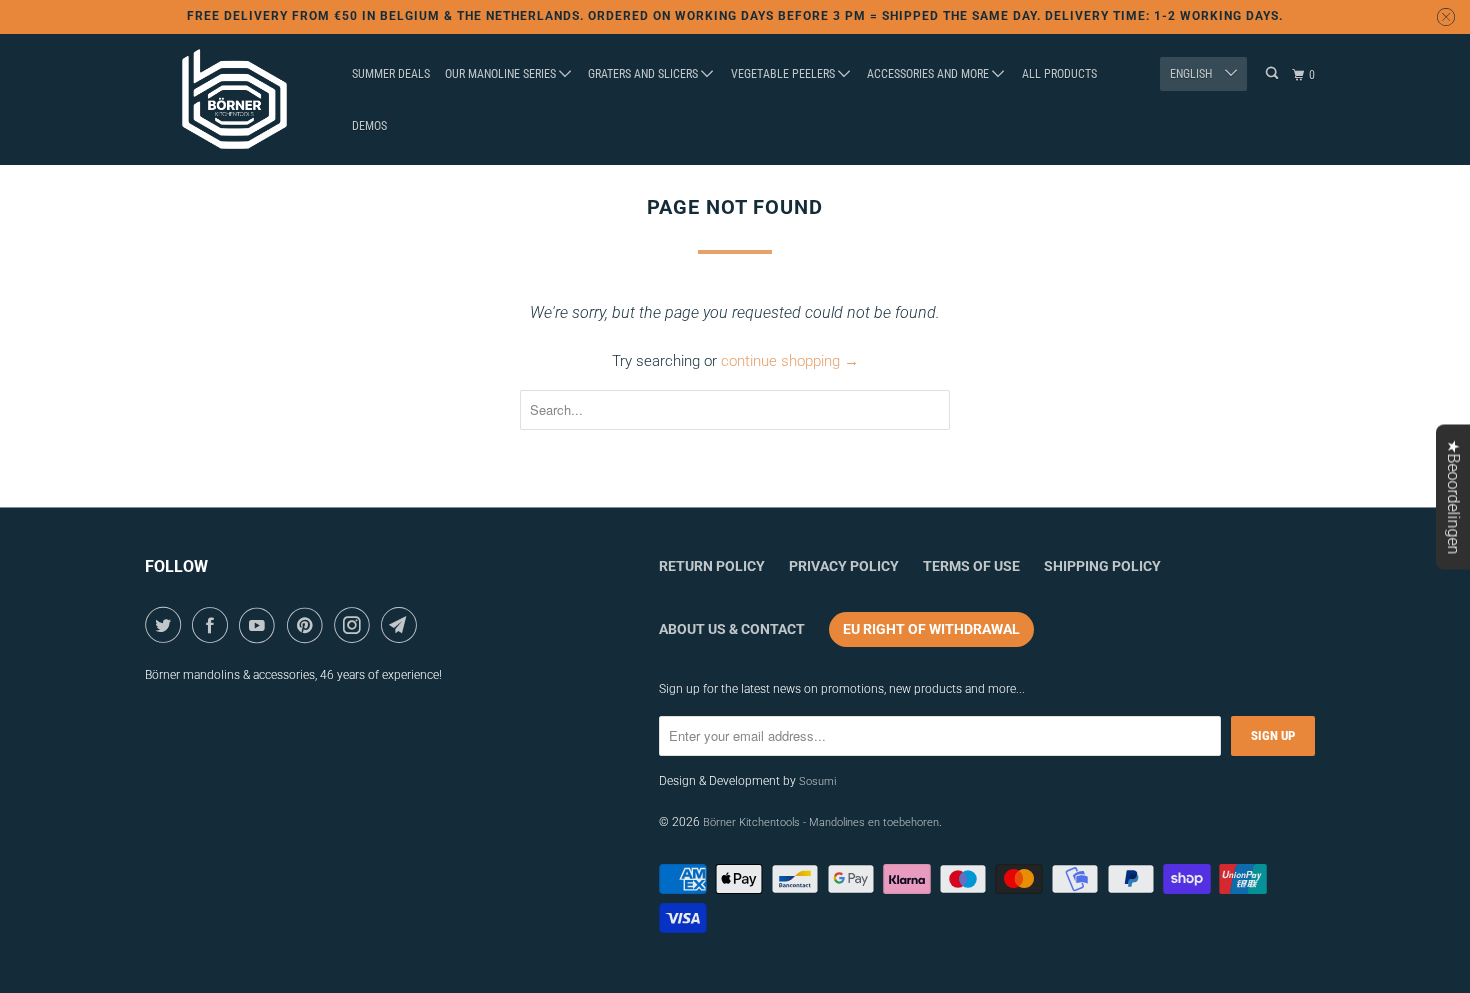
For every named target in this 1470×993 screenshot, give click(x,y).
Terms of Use (971, 566)
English (1192, 74)
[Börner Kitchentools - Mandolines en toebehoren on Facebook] (213, 625)
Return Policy (712, 566)
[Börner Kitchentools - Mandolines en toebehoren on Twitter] (166, 625)
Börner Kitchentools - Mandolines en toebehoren (821, 822)
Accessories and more (929, 74)
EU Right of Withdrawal (931, 629)
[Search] (1273, 73)
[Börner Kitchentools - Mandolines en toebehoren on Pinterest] (308, 625)
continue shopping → (790, 361)
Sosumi (817, 781)
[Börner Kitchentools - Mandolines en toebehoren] (235, 100)
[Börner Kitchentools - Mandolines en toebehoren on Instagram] (355, 625)
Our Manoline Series (502, 74)
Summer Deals (391, 74)
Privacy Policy (844, 566)
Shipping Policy (1102, 566)
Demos (369, 126)
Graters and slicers (644, 74)
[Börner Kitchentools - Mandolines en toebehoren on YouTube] (260, 625)
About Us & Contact (732, 629)
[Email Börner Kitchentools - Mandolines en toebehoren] (402, 625)
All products (1059, 74)
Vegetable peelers (784, 74)
